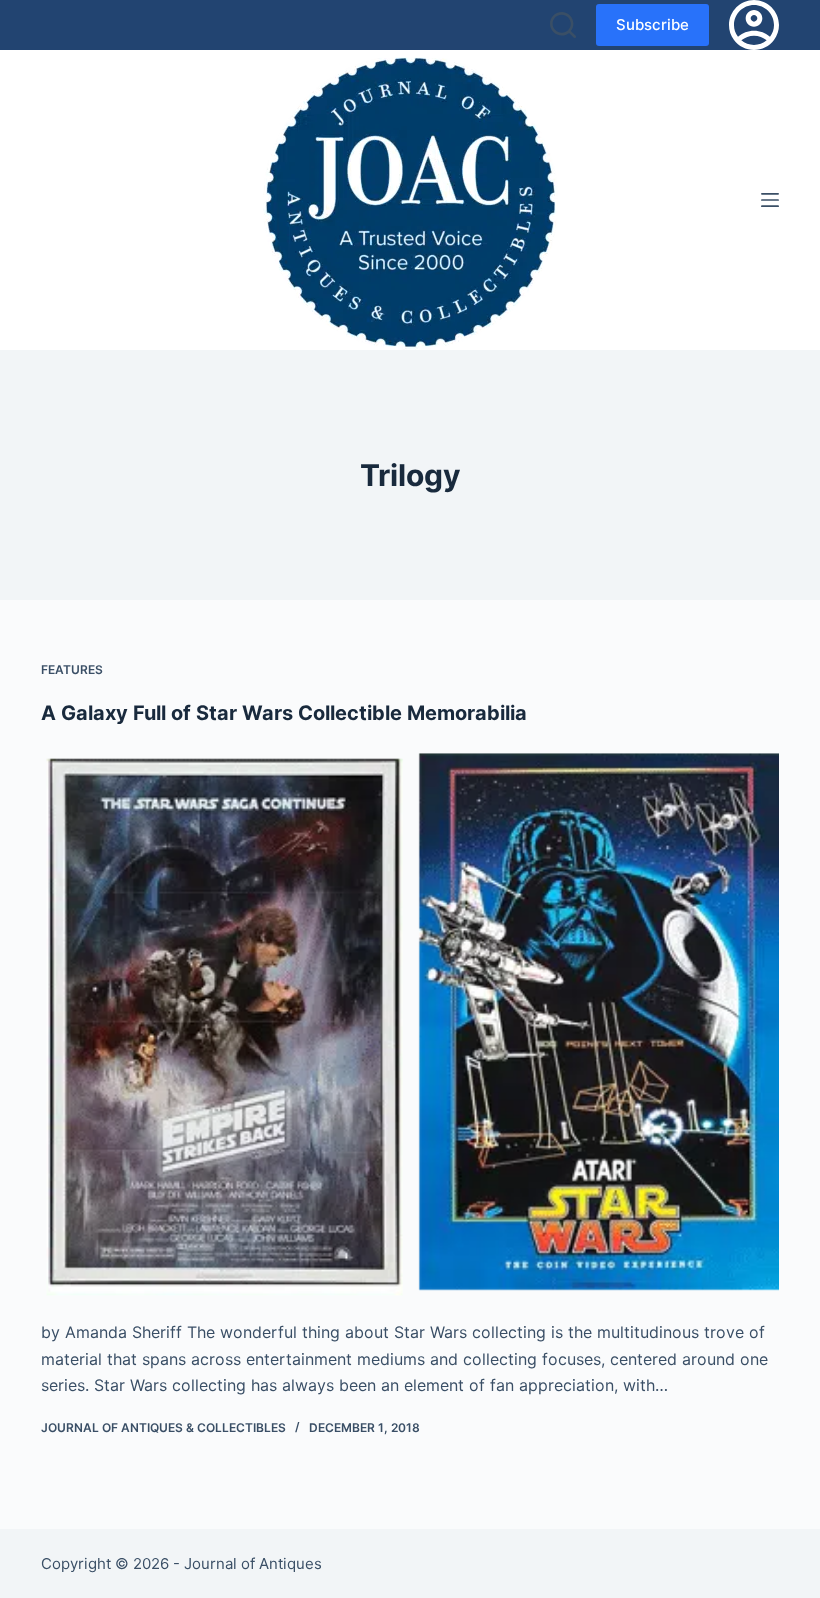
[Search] (563, 25)
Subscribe (652, 24)
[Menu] (770, 200)
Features (72, 669)
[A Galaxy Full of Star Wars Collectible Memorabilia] (410, 1023)
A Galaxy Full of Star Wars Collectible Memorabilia (284, 713)
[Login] (754, 25)
